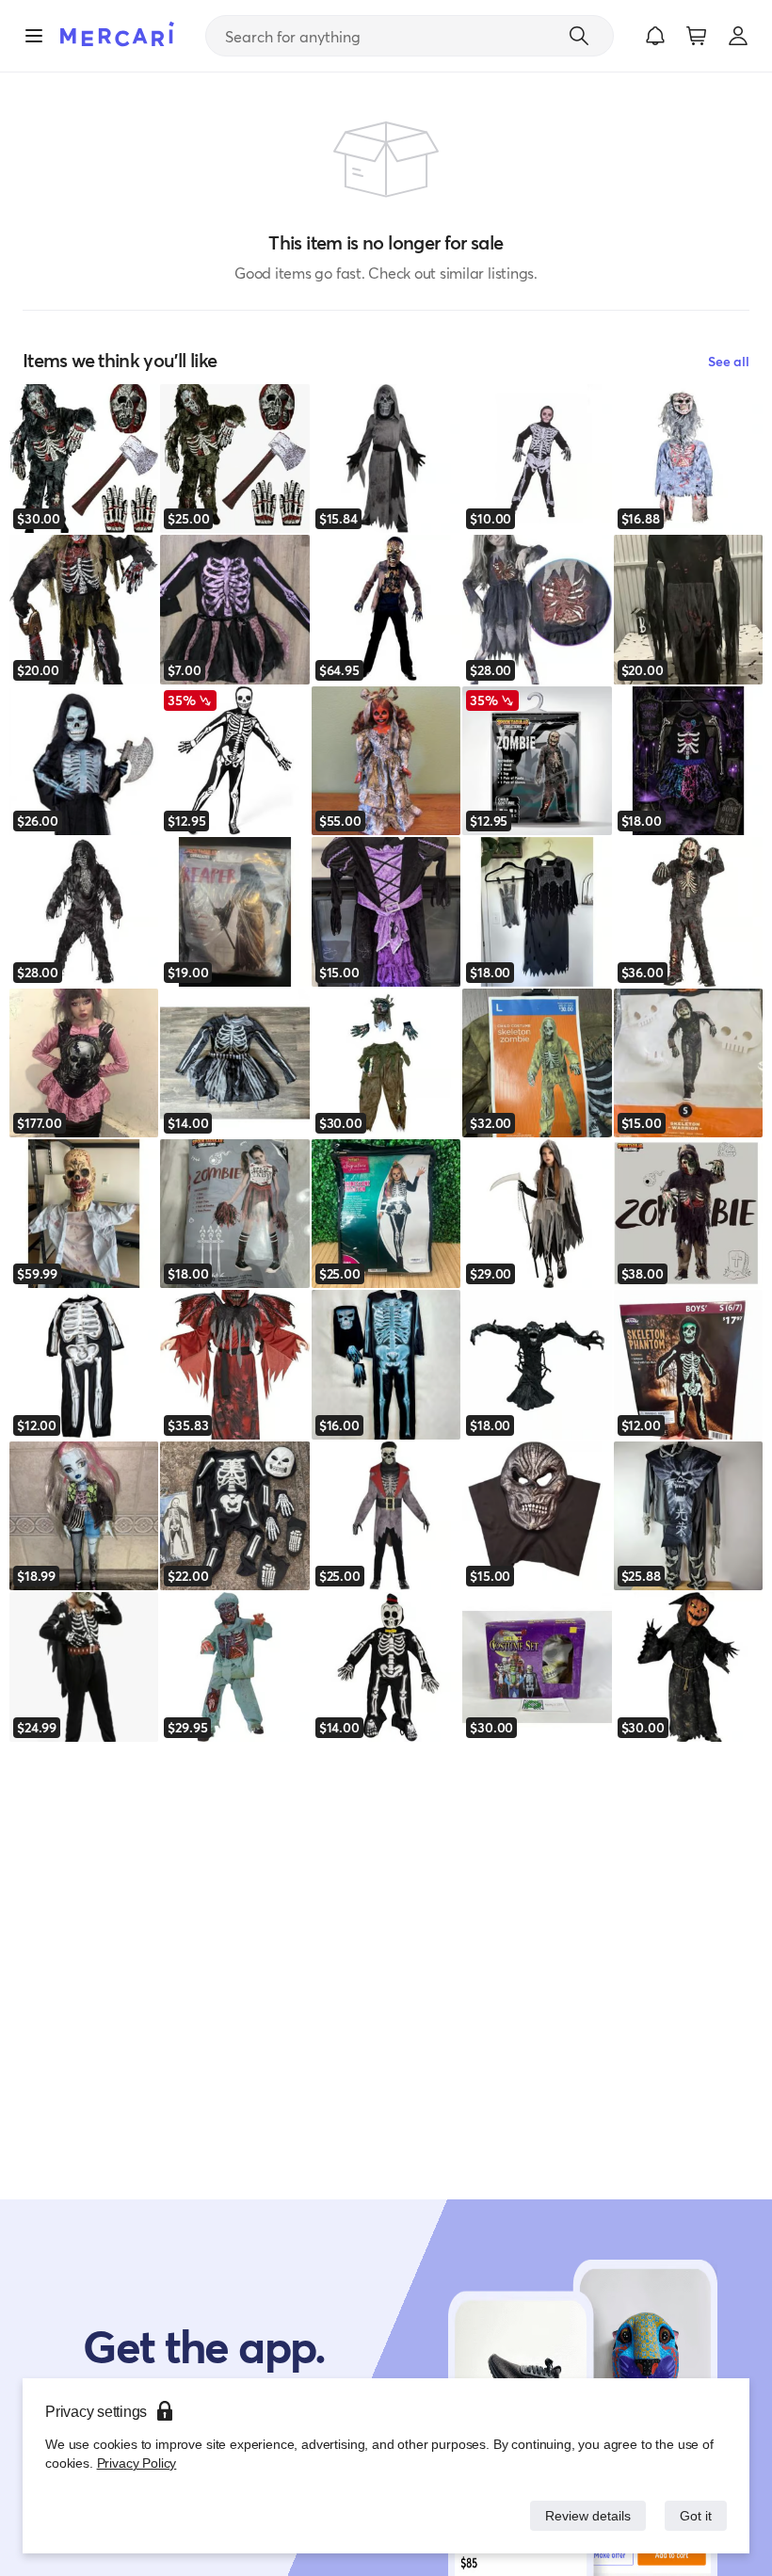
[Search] (579, 36)
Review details (583, 2515)
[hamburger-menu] (34, 36)
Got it (694, 2515)
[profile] (738, 36)
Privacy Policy (135, 2463)
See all (729, 361)
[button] (655, 36)
